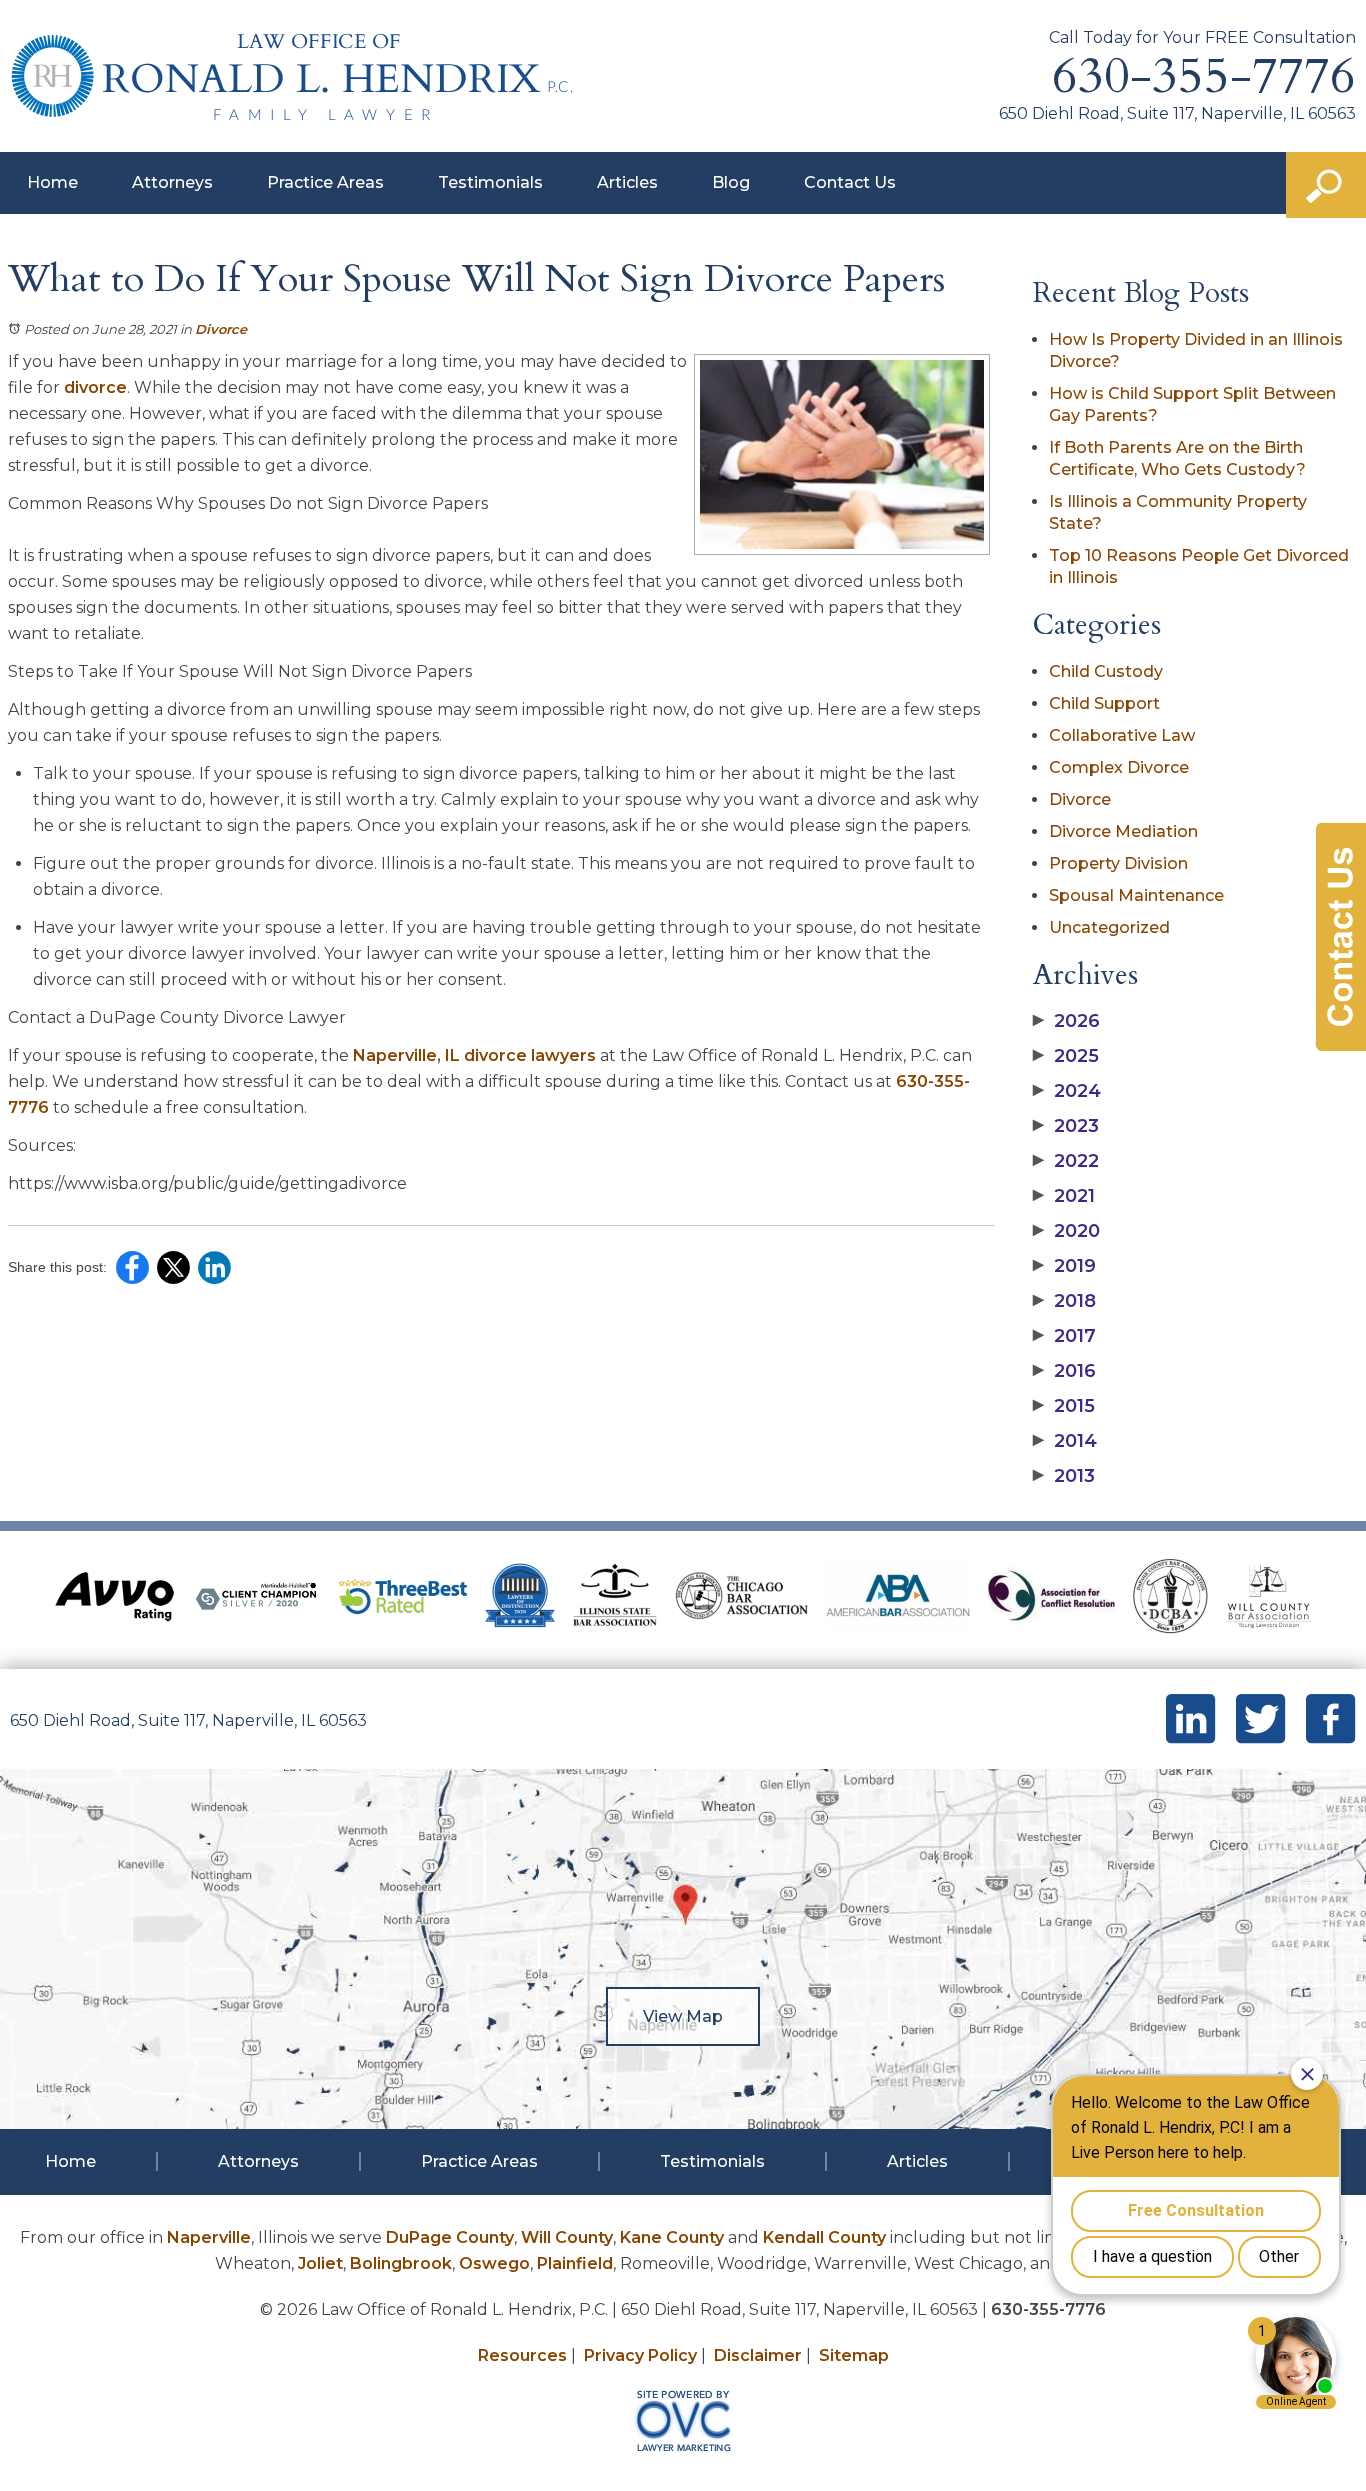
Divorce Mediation (1123, 831)
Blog (731, 182)
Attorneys (172, 182)
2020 (1066, 1231)
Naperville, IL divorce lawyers (474, 1055)
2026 (1066, 1021)
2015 (1064, 1406)
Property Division (1118, 863)
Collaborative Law (1122, 735)
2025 (1066, 1056)
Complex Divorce (1119, 767)
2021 (1064, 1196)
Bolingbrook (401, 2263)
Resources (522, 2355)
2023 (1066, 1126)
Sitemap (854, 2355)
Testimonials (490, 182)
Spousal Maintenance (1136, 895)
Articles (627, 182)
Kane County (672, 2237)
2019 (1064, 1266)
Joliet (320, 2263)
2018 (1064, 1301)
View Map (683, 2016)
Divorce (221, 329)
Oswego (494, 2263)
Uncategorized (1109, 927)
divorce (95, 387)
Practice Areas (325, 182)
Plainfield (575, 2263)
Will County (567, 2237)
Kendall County (824, 2237)
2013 (1064, 1476)
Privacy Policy (640, 2355)
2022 (1066, 1161)
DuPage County (450, 2237)
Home (52, 182)
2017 (1064, 1336)
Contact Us (850, 182)
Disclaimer (758, 2355)
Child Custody (1106, 671)
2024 (1067, 1091)
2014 (1065, 1441)
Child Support (1104, 703)
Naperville (209, 2237)
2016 (1064, 1371)
